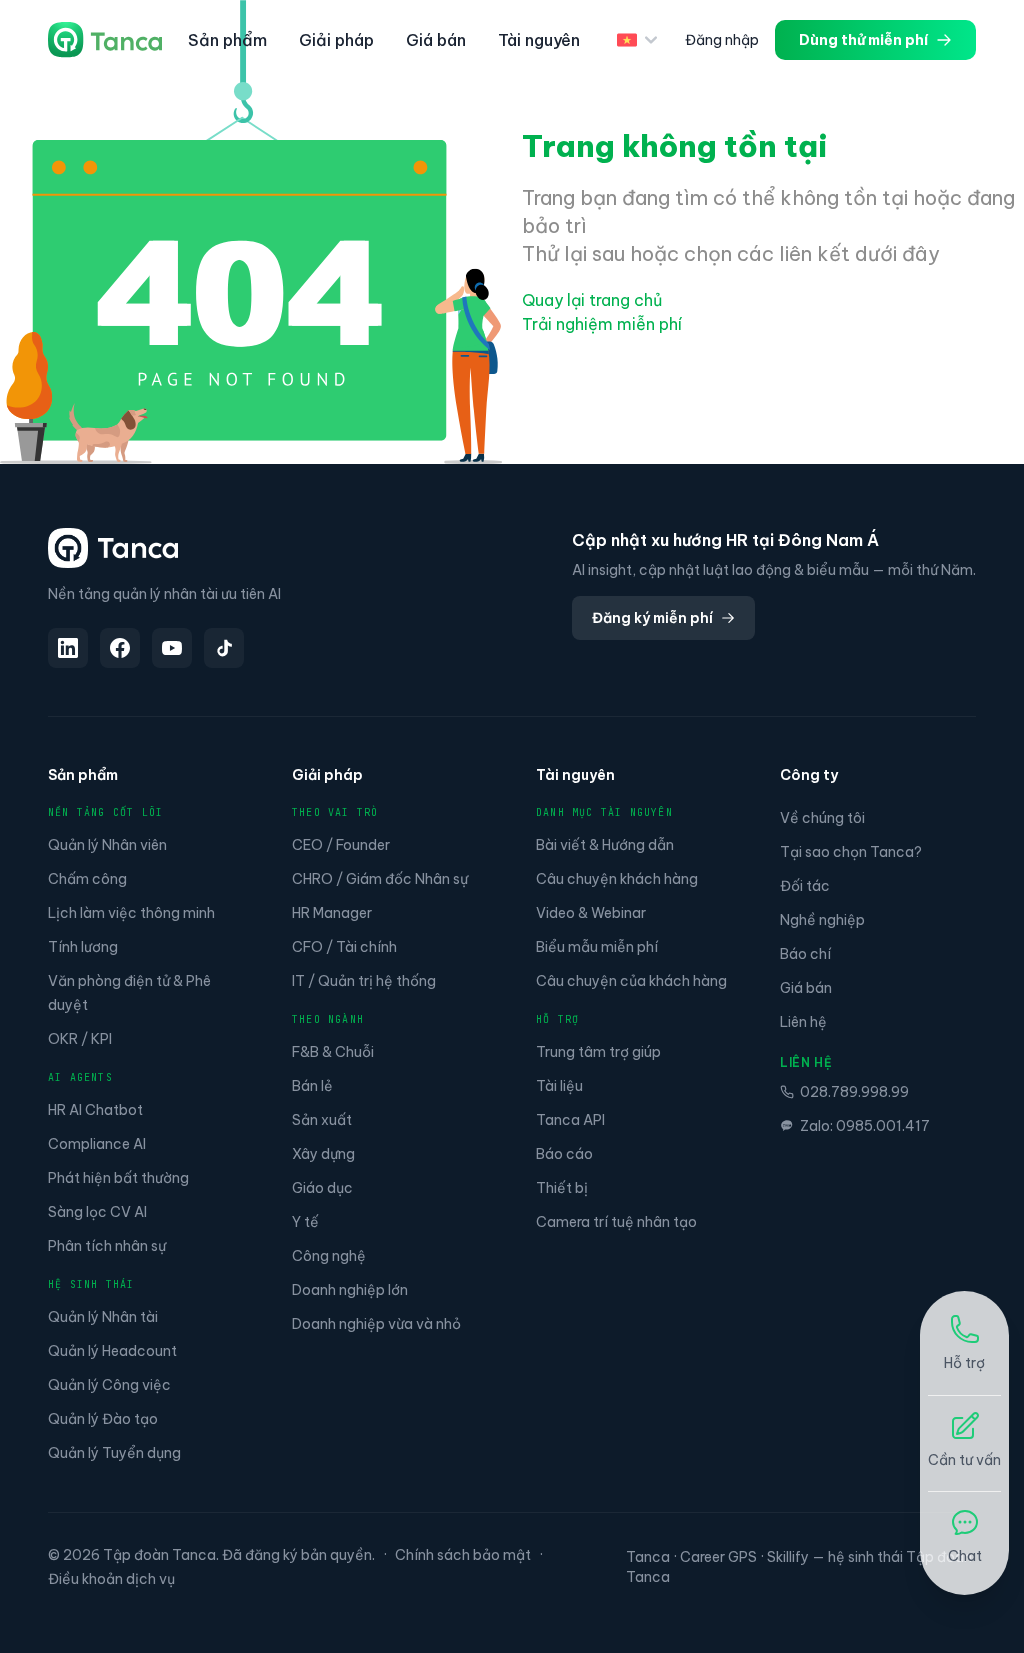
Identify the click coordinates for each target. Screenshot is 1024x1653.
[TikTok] (224, 648)
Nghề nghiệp (822, 920)
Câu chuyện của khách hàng (631, 981)
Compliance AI (97, 1144)
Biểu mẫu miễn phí (597, 947)
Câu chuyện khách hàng (617, 879)
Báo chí (805, 954)
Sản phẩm (227, 40)
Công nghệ (329, 1256)
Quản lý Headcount (112, 1351)
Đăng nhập (722, 40)
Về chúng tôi (822, 818)
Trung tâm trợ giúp (598, 1052)
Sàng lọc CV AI (97, 1212)
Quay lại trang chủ (592, 300)
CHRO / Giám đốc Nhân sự (380, 879)
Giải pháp (336, 40)
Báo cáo (564, 1154)
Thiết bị (562, 1188)
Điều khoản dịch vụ (111, 1579)
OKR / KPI (80, 1039)
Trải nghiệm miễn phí (602, 324)
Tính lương (83, 947)
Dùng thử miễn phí (863, 40)
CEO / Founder (341, 845)
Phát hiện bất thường (118, 1178)
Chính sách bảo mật (463, 1555)
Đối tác (805, 886)
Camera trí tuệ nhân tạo (616, 1222)
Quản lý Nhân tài (103, 1317)
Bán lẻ (312, 1086)
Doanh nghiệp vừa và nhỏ (376, 1324)
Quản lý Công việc (109, 1385)
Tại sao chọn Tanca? (851, 852)
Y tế (305, 1222)
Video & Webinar (591, 913)
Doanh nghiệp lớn (350, 1290)
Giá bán (436, 40)
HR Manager (332, 913)
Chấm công (87, 879)
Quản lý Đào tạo (103, 1419)
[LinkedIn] (68, 648)
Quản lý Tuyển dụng (114, 1453)
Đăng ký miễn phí (652, 618)
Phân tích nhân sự (107, 1246)
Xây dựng (323, 1154)
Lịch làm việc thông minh (131, 913)
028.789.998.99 (854, 1092)
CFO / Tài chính (344, 947)
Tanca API (570, 1120)
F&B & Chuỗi (333, 1052)
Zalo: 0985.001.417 (865, 1126)
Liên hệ (803, 1022)
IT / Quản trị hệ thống (364, 981)
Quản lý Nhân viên (107, 845)
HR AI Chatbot (95, 1110)
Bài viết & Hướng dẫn (605, 845)
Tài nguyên (539, 40)
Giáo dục (322, 1188)
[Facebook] (120, 648)
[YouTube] (172, 648)
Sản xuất (322, 1120)
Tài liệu (559, 1086)
